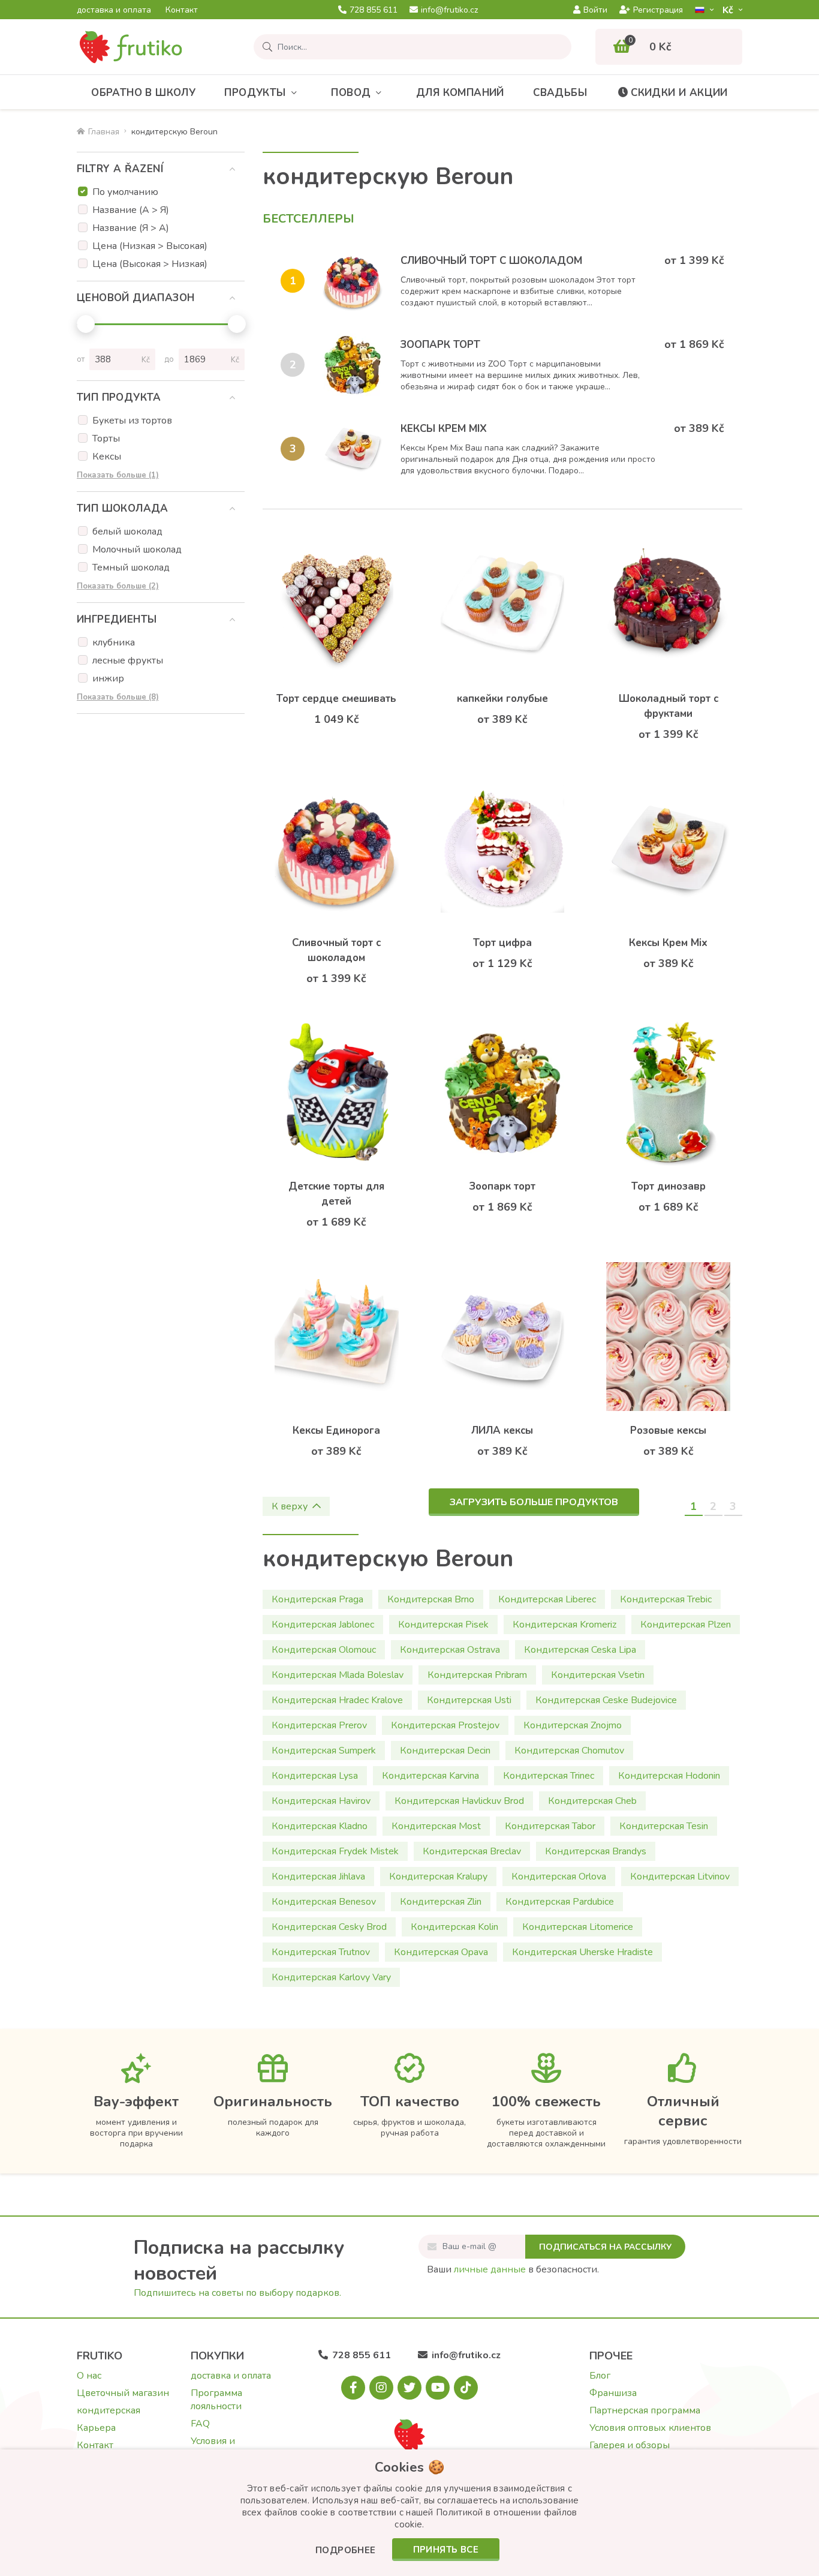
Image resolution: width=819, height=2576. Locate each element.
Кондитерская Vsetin (598, 1675)
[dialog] (409, 2513)
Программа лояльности (216, 2400)
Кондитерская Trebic (666, 1599)
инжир (108, 678)
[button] (346, 2551)
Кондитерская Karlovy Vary (331, 1977)
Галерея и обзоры (630, 2445)
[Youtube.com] (438, 2388)
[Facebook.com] (353, 2388)
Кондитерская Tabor (550, 1826)
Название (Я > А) (131, 228)
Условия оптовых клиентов (650, 2428)
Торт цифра (502, 943)
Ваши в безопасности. (513, 2269)
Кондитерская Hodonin (669, 1776)
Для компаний (460, 93)
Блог (600, 2376)
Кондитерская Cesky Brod (329, 1927)
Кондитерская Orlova (559, 1877)
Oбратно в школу (143, 93)
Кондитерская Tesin (664, 1826)
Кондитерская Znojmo (573, 1725)
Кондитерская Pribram (477, 1675)
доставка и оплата (114, 10)
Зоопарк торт (440, 345)
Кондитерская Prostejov (445, 1725)
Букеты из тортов (132, 421)
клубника (114, 643)
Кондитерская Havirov (321, 1801)
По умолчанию (125, 192)
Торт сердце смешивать (336, 699)
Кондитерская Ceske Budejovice (606, 1700)
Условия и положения (216, 2448)
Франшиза (613, 2393)
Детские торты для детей (336, 1194)
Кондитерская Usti (469, 1700)
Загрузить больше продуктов (534, 1502)
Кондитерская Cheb (592, 1801)
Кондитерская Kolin (454, 1927)
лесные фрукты (128, 660)
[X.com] (409, 2388)
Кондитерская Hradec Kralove (337, 1700)
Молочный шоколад (137, 550)
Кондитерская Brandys (596, 1851)
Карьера (96, 2428)
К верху (290, 1506)
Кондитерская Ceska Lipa (580, 1650)
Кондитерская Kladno (320, 1826)
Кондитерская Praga (317, 1599)
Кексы (107, 457)
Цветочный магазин (123, 2393)
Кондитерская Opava (441, 1952)
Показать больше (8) (118, 697)
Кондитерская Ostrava (450, 1650)
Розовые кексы (668, 1430)
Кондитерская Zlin (441, 1902)
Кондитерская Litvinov (680, 1877)
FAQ (200, 2424)
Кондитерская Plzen (686, 1625)
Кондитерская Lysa (315, 1776)
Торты (106, 439)
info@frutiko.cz (449, 10)
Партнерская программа (645, 2410)
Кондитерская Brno (431, 1599)
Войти (595, 10)
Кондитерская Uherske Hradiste (582, 1952)
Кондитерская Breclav (472, 1851)
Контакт (182, 10)
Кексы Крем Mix (444, 429)
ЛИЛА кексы (502, 1430)
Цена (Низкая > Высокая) (150, 246)
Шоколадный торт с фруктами (669, 706)
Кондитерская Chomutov (569, 1751)
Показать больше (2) (118, 586)
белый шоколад (127, 532)
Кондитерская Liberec (547, 1599)
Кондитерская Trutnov (321, 1952)
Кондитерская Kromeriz (564, 1625)
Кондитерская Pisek (443, 1625)
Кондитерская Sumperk (324, 1751)
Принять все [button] (446, 2550)
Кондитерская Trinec (549, 1776)
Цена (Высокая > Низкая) (150, 264)
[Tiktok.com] (466, 2388)
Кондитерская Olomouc (324, 1650)
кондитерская (109, 2410)
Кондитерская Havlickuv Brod (459, 1801)
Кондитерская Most (436, 1826)
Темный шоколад (131, 568)
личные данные (490, 2269)
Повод (351, 93)
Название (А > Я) (131, 210)
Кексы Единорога (336, 1430)
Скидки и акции (679, 93)
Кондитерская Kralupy (438, 1877)
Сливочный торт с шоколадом (491, 261)
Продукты (255, 93)
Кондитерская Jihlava (318, 1877)
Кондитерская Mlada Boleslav (338, 1675)
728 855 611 (374, 10)
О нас (89, 2376)
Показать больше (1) (118, 475)
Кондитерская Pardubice (560, 1902)
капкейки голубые (502, 699)
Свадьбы (560, 93)
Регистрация (658, 10)
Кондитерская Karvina (430, 1776)
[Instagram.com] (381, 2388)
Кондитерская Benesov (324, 1902)
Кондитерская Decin (445, 1751)
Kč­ (729, 10)
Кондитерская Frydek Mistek (335, 1851)
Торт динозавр (669, 1186)
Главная (104, 132)
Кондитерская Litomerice (578, 1927)
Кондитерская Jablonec (323, 1625)
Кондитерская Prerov (319, 1725)
